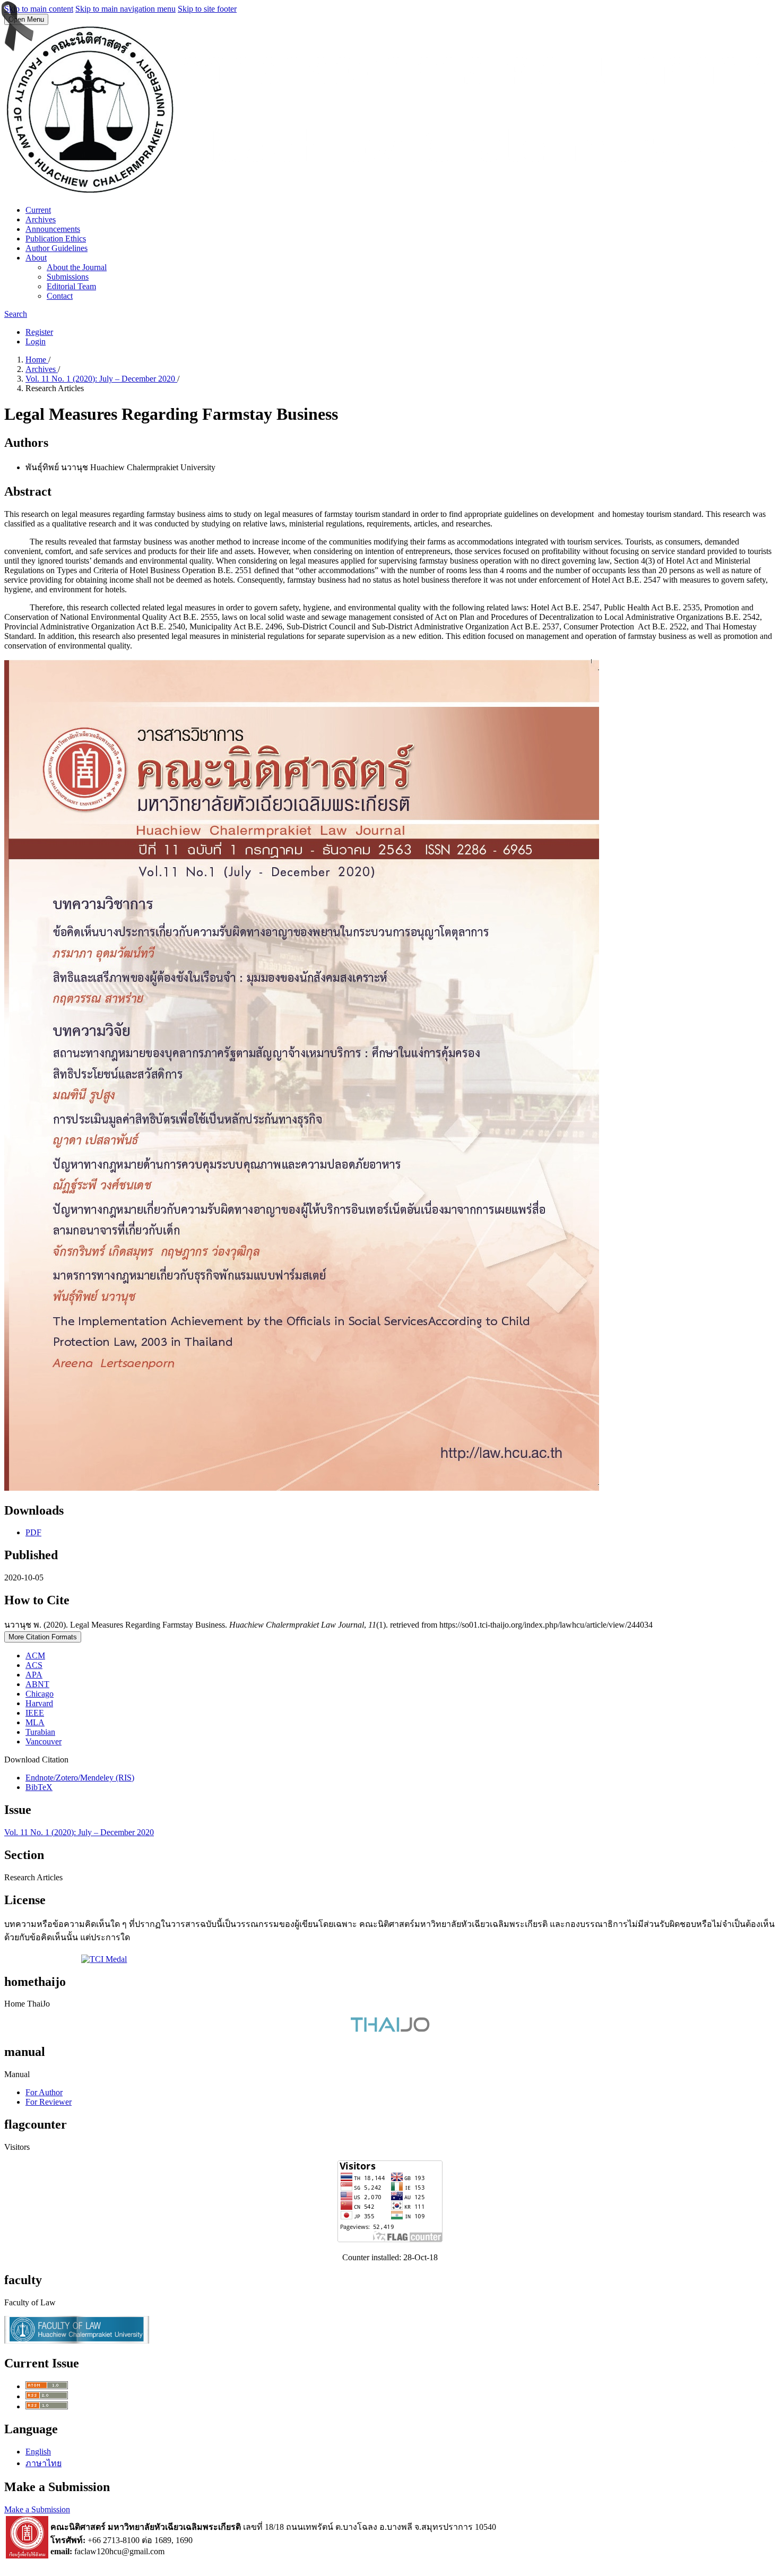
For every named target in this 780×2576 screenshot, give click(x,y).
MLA (35, 1722)
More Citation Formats (43, 1637)
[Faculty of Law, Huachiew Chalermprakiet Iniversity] (77, 2341)
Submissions (68, 277)
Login (36, 342)
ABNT (37, 1684)
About (36, 258)
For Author (44, 2092)
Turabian (40, 1732)
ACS (34, 1665)
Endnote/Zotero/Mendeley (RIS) (80, 1778)
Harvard (39, 1703)
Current (38, 210)
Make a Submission (37, 2509)
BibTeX (39, 1787)
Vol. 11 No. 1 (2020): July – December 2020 (101, 379)
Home (37, 360)
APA (34, 1675)
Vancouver (44, 1741)
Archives (41, 219)
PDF (33, 1532)
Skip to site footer (207, 9)
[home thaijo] (390, 2029)
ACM (35, 1656)
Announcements (53, 229)
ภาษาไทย (44, 2463)
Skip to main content (39, 9)
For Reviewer (49, 2102)
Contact (60, 296)
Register (39, 332)
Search (16, 314)
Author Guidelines (57, 248)
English (38, 2452)
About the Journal (77, 267)
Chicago (40, 1694)
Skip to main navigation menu (125, 9)
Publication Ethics (56, 239)
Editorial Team (71, 286)
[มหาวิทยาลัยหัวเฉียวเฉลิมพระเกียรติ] (27, 2556)
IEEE (35, 1713)
